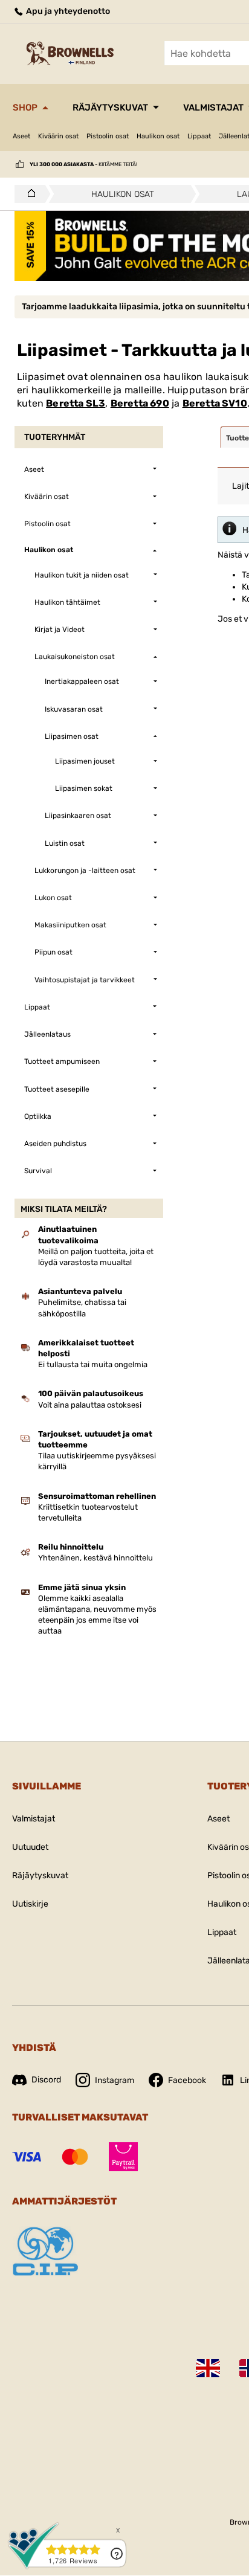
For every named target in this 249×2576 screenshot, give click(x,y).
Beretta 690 (140, 403)
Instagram (115, 2080)
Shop (25, 108)
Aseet (21, 136)
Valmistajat (34, 1819)
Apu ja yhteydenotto (67, 11)
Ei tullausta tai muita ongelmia (93, 1364)
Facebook (187, 2080)
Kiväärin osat (58, 136)
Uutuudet (30, 1847)
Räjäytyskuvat (110, 108)
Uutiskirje (30, 1904)
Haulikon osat (158, 136)
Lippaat (199, 136)
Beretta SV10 (215, 403)
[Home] (28, 194)
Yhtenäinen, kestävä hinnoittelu (95, 1558)
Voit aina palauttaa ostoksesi (90, 1405)
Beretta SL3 (76, 403)
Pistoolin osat (108, 136)
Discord (46, 2080)
